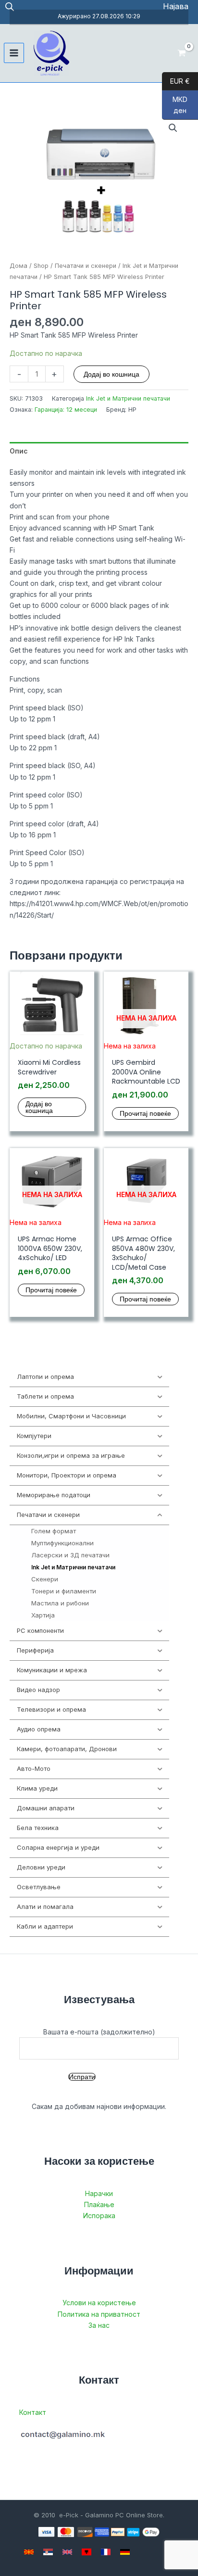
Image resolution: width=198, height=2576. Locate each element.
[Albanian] (87, 2552)
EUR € (176, 81)
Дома (19, 266)
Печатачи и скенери (86, 266)
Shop (41, 266)
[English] (67, 2552)
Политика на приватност (99, 2314)
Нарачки (99, 2193)
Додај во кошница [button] (39, 1107)
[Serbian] (48, 2552)
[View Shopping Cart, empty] (182, 53)
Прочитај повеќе (145, 1113)
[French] (106, 2552)
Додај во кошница (111, 374)
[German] (125, 2552)
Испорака (99, 2216)
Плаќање (99, 2204)
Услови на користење (99, 2303)
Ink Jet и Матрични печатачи (128, 398)
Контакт (33, 2412)
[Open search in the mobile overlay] (10, 6)
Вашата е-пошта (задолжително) (99, 2032)
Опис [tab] (19, 451)
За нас (99, 2325)
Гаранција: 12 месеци (66, 410)
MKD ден (175, 105)
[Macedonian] (29, 2552)
